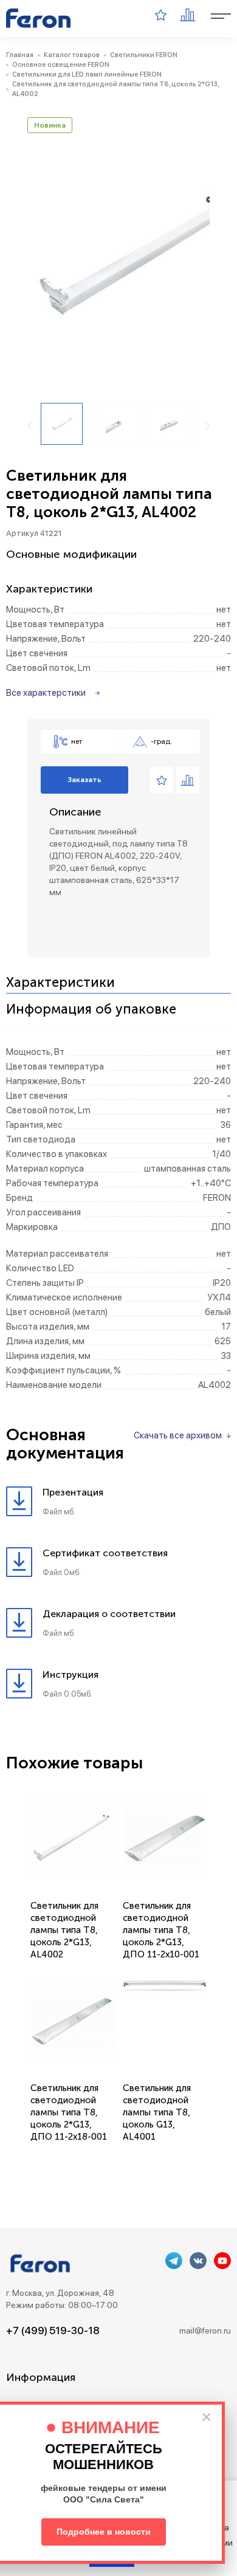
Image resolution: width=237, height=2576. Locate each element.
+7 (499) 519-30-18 (53, 2330)
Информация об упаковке (91, 1010)
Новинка (50, 125)
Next (208, 426)
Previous (29, 426)
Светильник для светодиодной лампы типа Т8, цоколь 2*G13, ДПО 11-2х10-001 (161, 1930)
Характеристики (60, 983)
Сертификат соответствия (105, 1553)
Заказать (84, 780)
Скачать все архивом (178, 1435)
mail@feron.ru (205, 2330)
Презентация (73, 1492)
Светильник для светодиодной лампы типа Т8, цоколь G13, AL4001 (157, 2112)
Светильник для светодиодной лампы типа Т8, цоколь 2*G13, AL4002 (64, 1930)
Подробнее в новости (104, 2532)
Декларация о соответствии (109, 1614)
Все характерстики (46, 693)
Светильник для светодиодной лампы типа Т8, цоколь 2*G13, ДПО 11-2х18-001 (69, 2112)
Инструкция (70, 1674)
